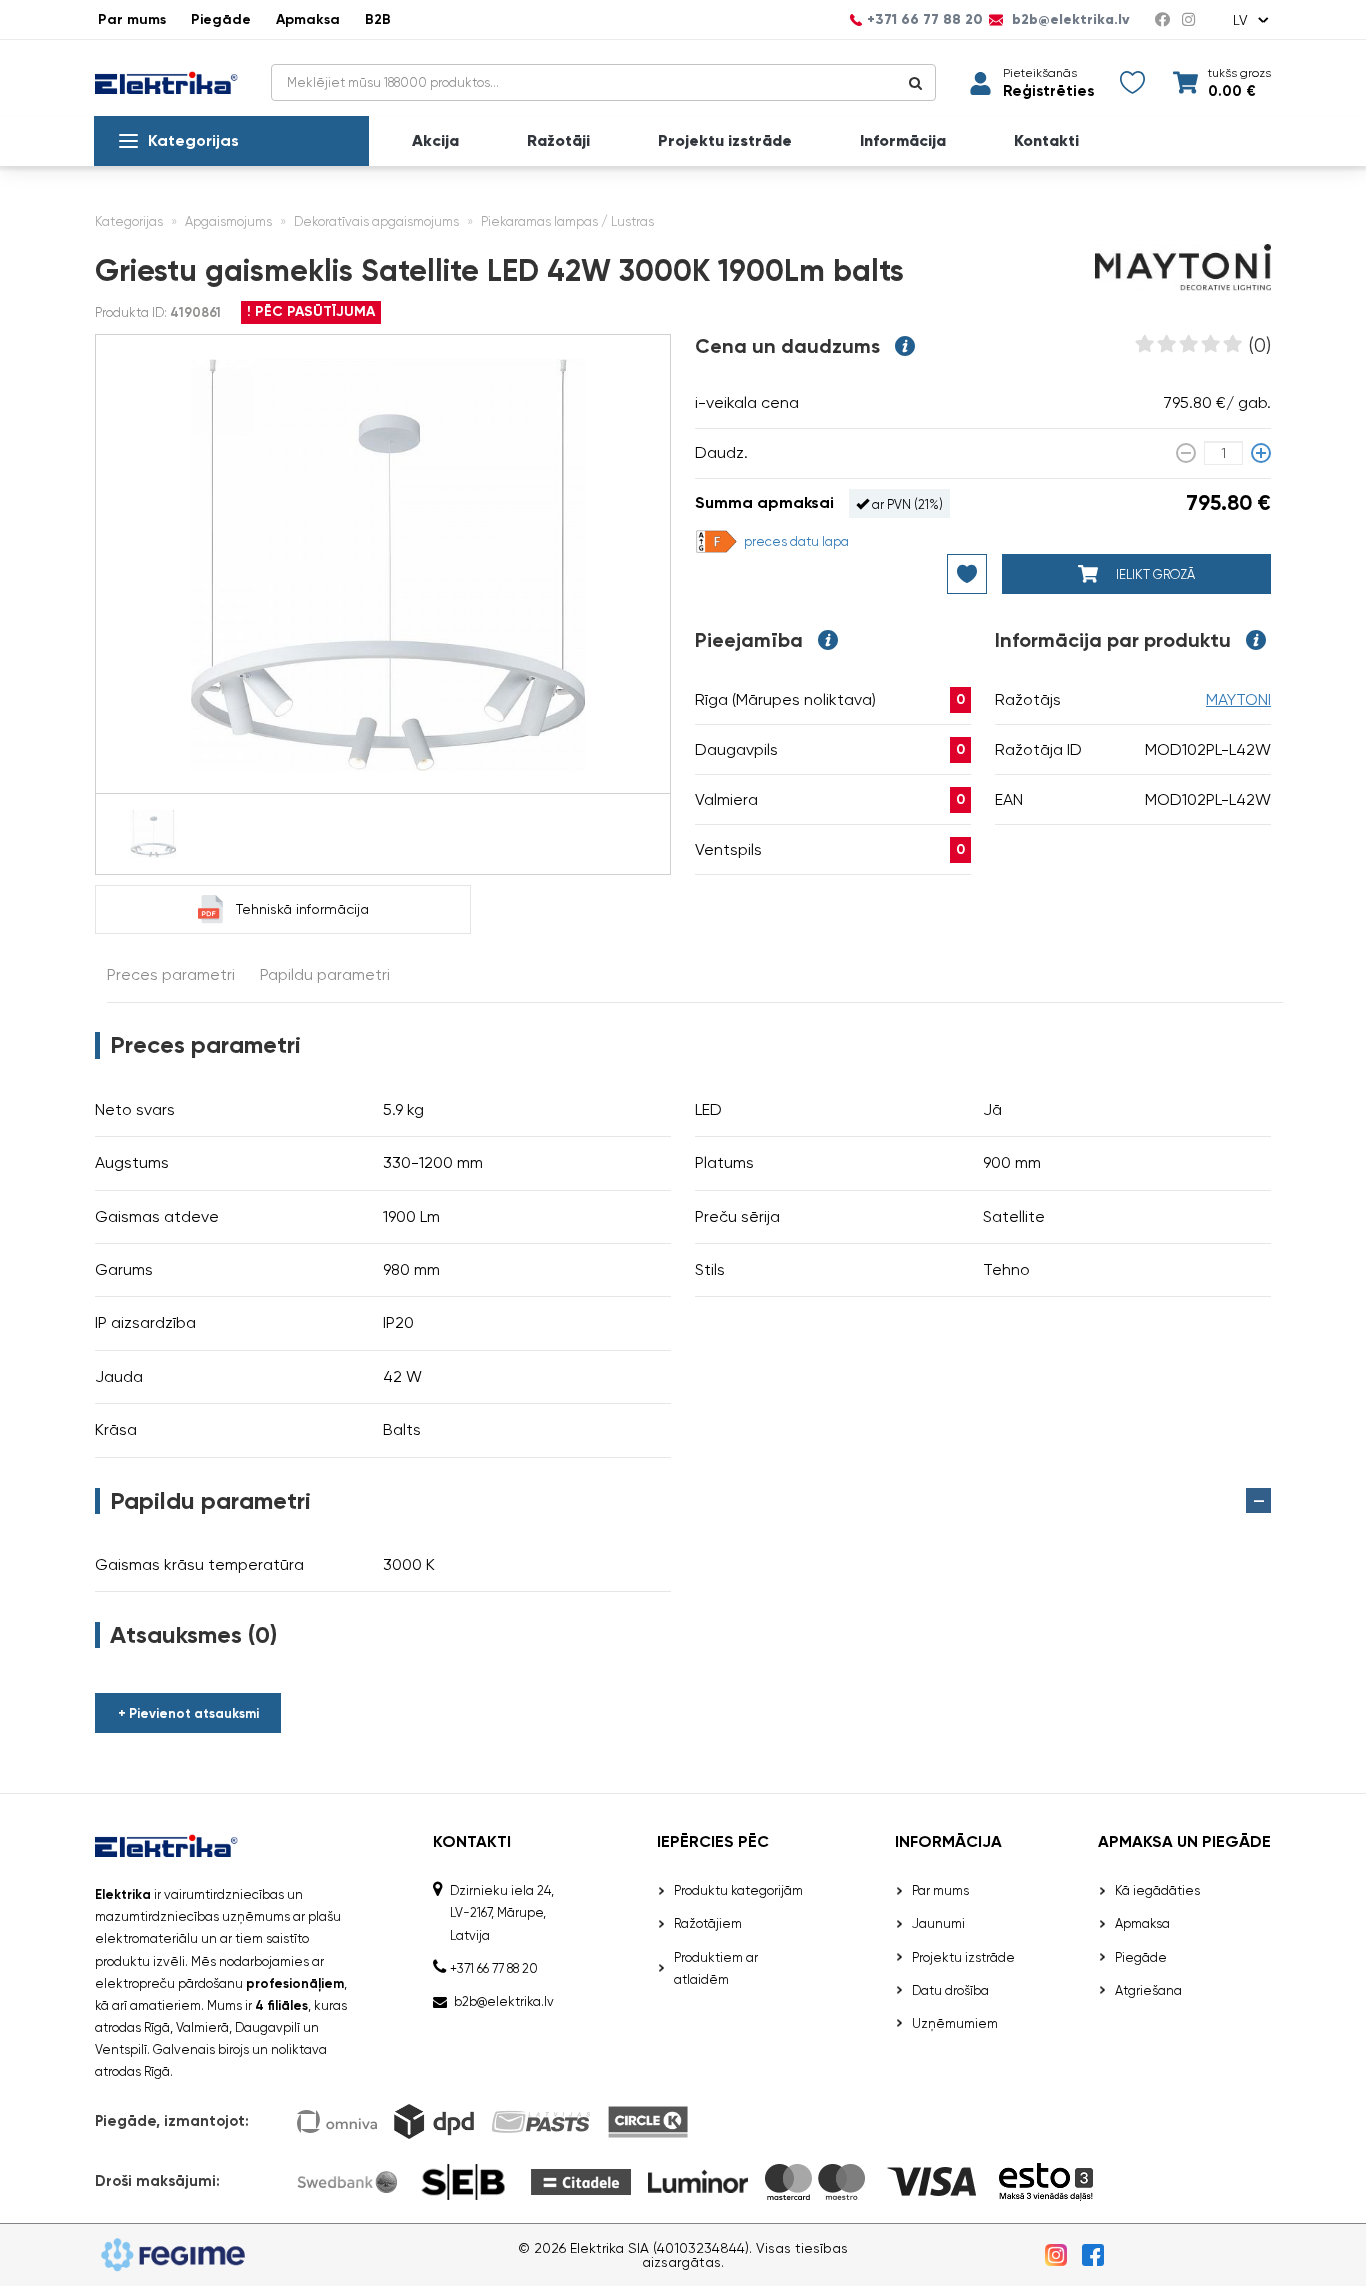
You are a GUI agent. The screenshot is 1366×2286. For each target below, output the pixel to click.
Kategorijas (193, 140)
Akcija (435, 141)
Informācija (903, 141)
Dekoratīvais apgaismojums (376, 221)
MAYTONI (1238, 699)
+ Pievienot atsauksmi (188, 1713)
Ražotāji (558, 141)
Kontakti (1046, 141)
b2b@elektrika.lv (1069, 20)
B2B (378, 19)
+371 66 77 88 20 (925, 20)
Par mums (132, 19)
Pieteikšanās (1040, 73)
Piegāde (221, 19)
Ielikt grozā (1154, 574)
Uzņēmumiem (955, 2023)
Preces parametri (171, 974)
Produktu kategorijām (738, 1890)
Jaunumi (938, 1923)
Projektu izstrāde (725, 141)
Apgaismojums (228, 221)
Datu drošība (950, 1990)
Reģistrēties (1048, 91)
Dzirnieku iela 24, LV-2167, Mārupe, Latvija (502, 1912)
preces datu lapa (796, 541)
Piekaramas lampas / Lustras (567, 221)
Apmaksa (308, 19)
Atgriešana (1148, 1990)
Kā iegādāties (1157, 1890)
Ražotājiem (708, 1923)
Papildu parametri (325, 974)
